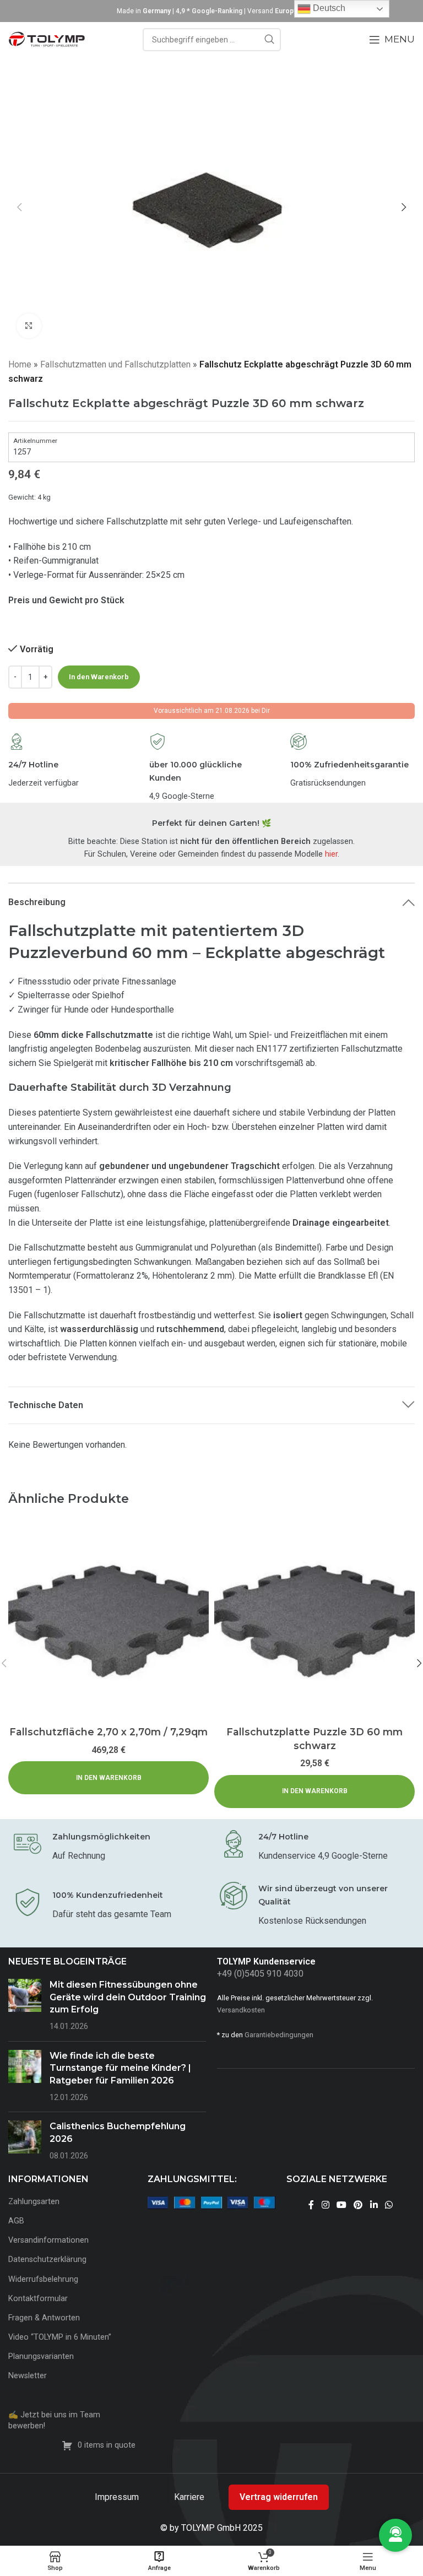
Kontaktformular (38, 2299)
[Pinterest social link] (358, 2205)
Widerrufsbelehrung (43, 2279)
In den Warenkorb (99, 677)
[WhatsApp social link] (389, 2205)
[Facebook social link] (311, 2205)
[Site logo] (47, 39)
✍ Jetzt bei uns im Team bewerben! (54, 2420)
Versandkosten (241, 2010)
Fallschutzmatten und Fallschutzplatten (115, 364)
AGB (16, 2221)
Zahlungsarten (34, 2202)
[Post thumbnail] (25, 2006)
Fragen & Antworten (44, 2318)
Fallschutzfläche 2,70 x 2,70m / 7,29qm (109, 1732)
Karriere (190, 2497)
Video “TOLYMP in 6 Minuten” (60, 2337)
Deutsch (328, 8)
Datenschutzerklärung (47, 2260)
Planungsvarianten (41, 2356)
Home (20, 364)
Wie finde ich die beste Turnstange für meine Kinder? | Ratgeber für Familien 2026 (120, 2068)
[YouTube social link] (341, 2205)
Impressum (118, 2497)
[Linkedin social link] (374, 2205)
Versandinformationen (48, 2240)
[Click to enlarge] (29, 326)
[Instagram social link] (325, 2205)
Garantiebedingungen (279, 2035)
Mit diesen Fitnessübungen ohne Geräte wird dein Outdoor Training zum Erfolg (128, 1997)
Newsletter (28, 2376)
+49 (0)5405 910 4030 (260, 1974)
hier (331, 854)
